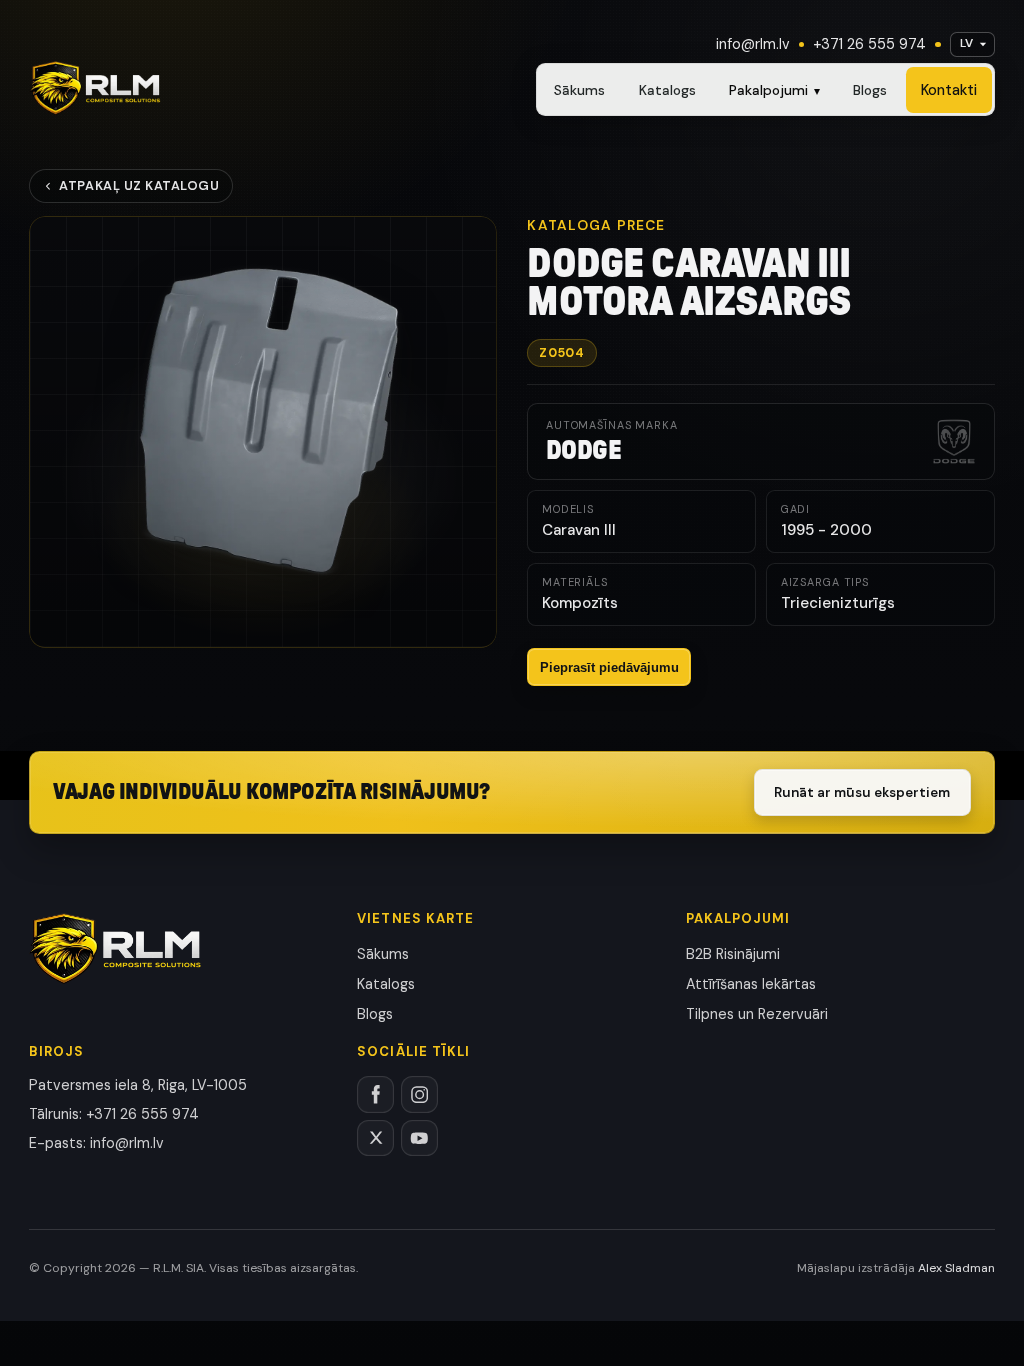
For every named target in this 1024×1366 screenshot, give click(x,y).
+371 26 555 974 (869, 44)
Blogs (870, 90)
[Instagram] (419, 1094)
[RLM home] (95, 88)
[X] (375, 1138)
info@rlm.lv (753, 44)
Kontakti (949, 90)
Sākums (579, 90)
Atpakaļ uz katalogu (139, 185)
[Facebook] (375, 1094)
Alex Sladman (956, 1268)
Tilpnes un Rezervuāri (757, 1014)
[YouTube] (419, 1138)
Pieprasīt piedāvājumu (609, 667)
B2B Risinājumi (733, 954)
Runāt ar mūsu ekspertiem (862, 792)
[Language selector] (972, 44)
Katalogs (667, 90)
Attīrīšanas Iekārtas (751, 984)
